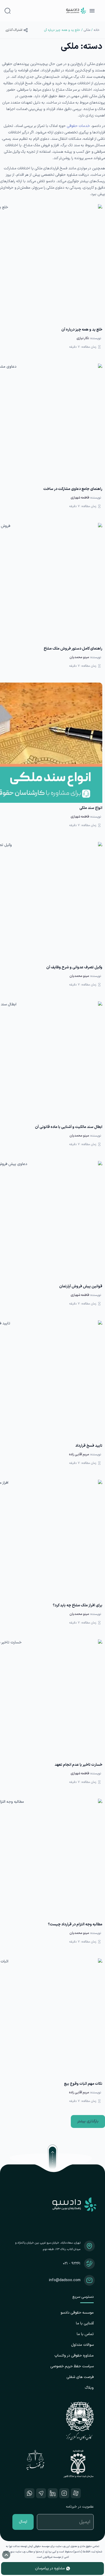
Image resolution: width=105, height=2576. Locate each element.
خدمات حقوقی (78, 126)
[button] (88, 2121)
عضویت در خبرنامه (80, 2507)
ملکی (87, 30)
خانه (97, 30)
